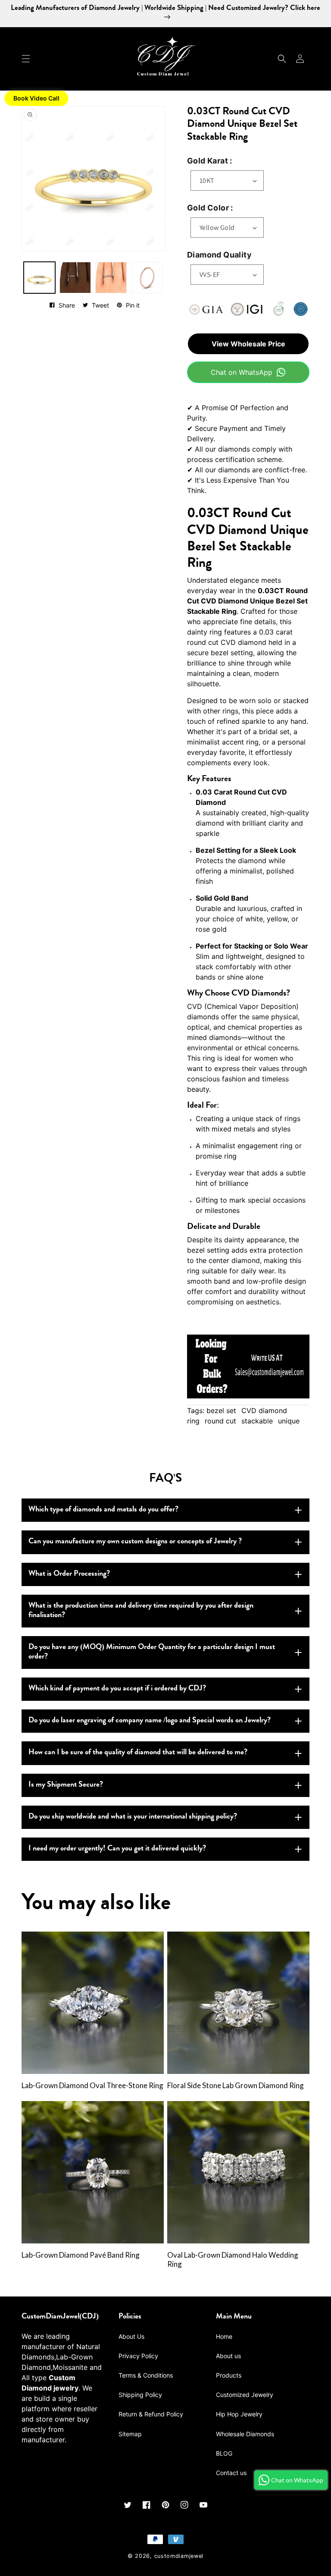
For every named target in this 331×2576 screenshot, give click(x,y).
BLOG (224, 2453)
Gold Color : (210, 208)
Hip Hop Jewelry (239, 2414)
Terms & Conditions (146, 2375)
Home (224, 2336)
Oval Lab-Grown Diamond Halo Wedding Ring (233, 2260)
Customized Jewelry (245, 2395)
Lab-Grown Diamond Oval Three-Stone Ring (92, 2086)
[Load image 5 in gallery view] (111, 278)
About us (228, 2356)
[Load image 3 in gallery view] (75, 278)
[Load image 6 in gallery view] (147, 278)
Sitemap (130, 2434)
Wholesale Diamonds (245, 2434)
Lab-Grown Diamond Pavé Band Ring (81, 2255)
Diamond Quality (219, 255)
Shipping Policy (140, 2395)
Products (229, 2375)
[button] (26, 59)
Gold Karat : (210, 161)
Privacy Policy (138, 2356)
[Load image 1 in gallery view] (39, 278)
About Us (131, 2336)
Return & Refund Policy (151, 2414)
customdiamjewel (179, 2556)
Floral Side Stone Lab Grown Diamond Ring (236, 2086)
